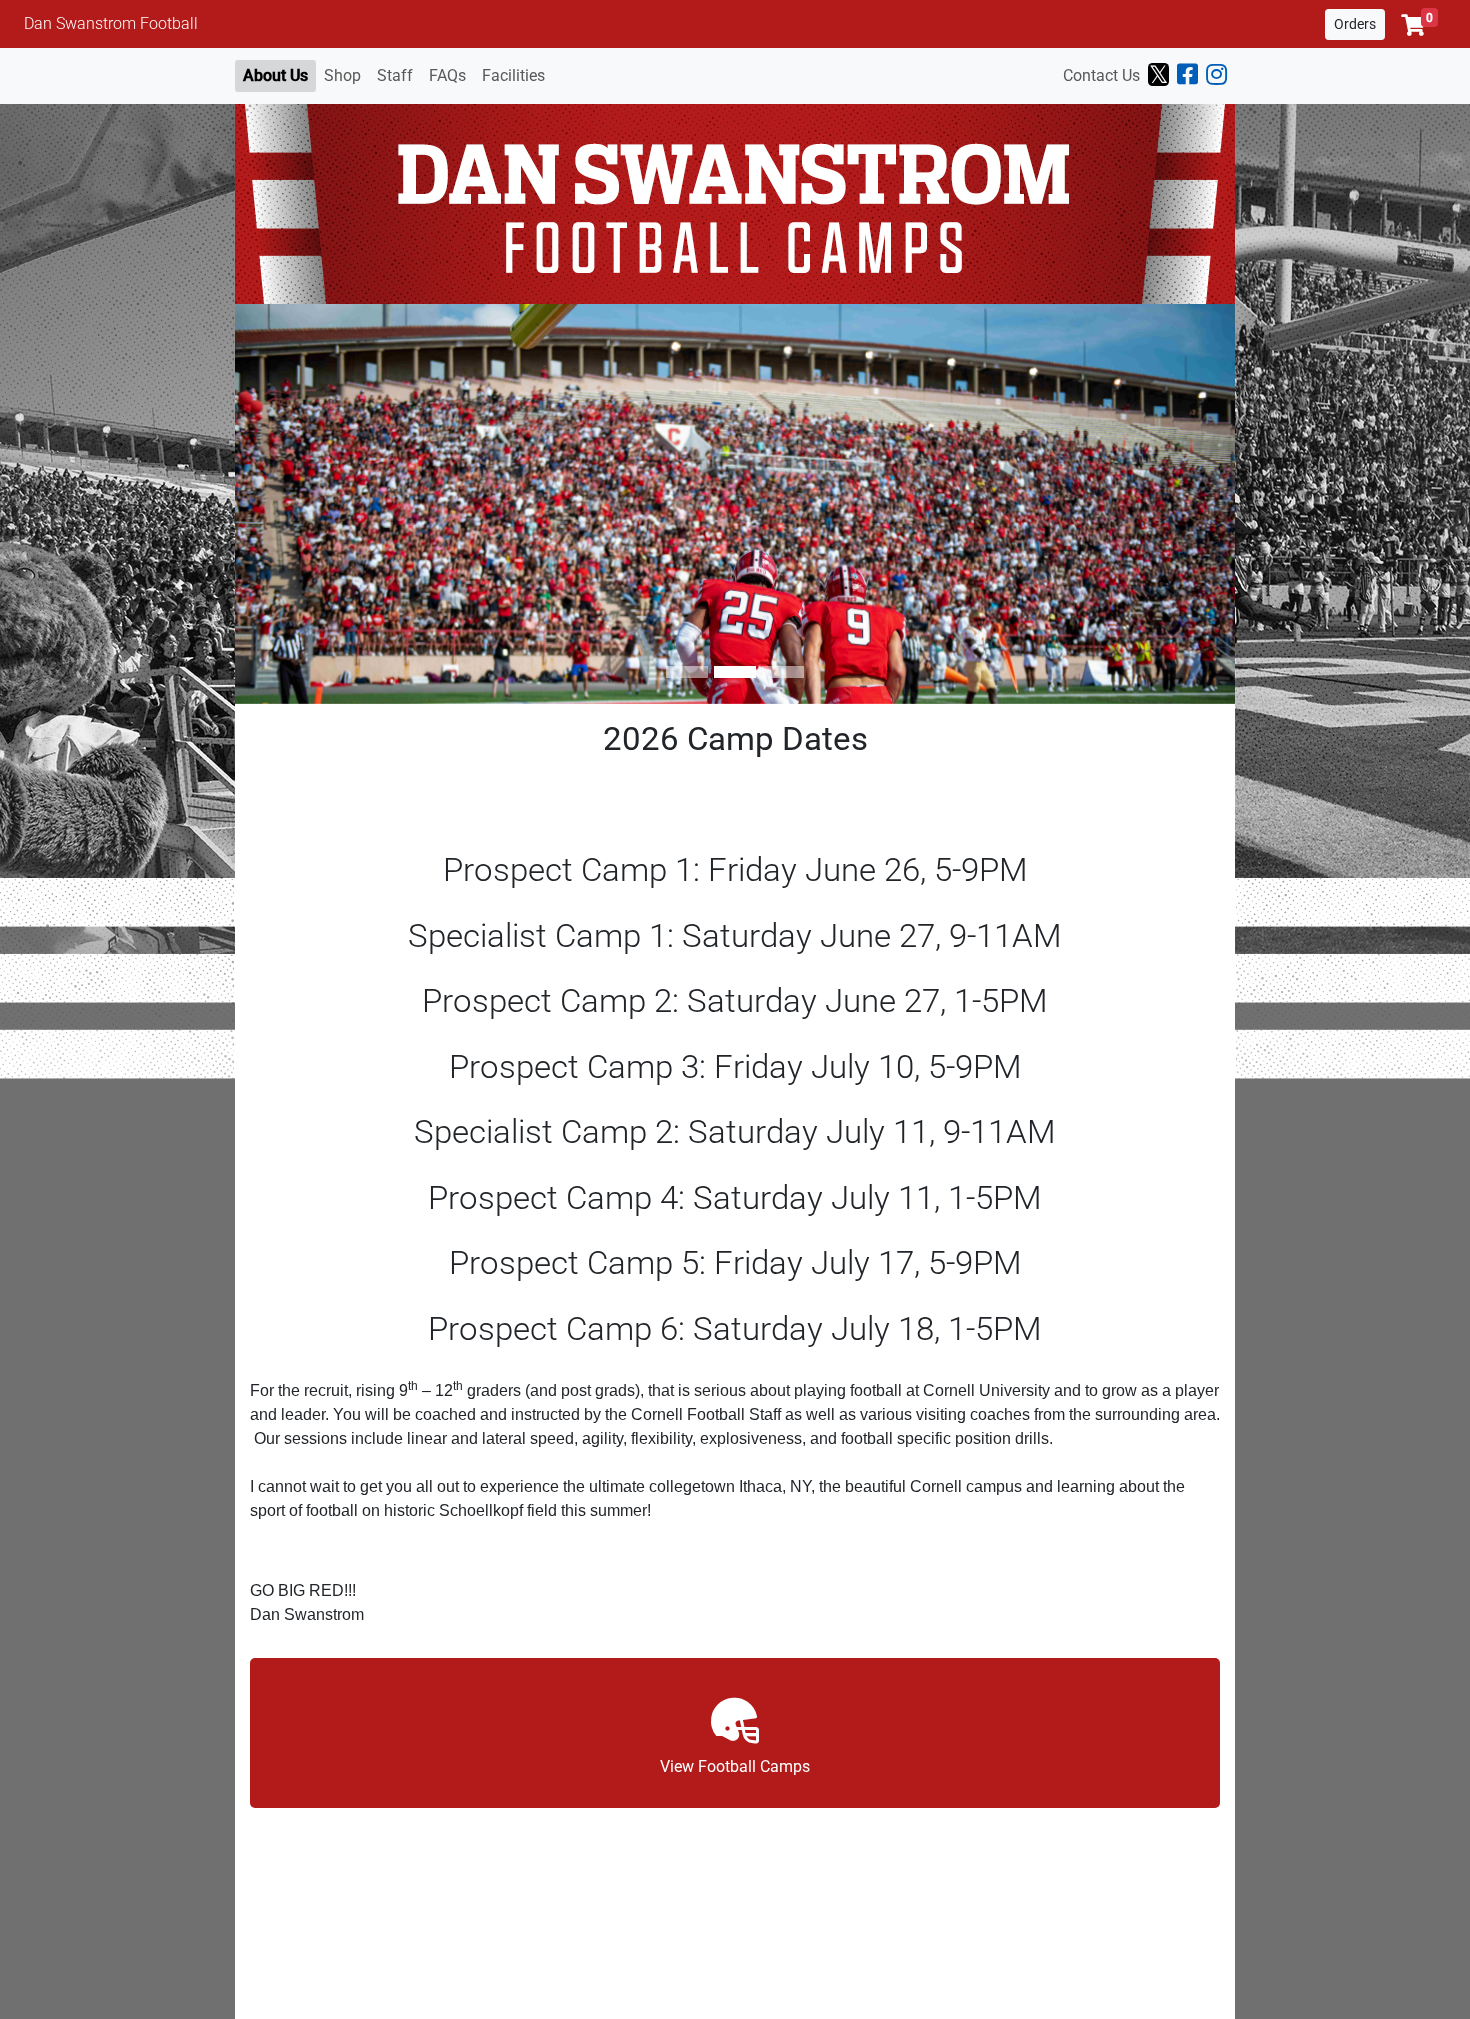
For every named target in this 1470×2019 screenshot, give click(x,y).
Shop (342, 75)
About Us (275, 75)
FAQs (447, 75)
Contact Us (1101, 75)
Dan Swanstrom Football (111, 23)
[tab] (687, 672)
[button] (1419, 25)
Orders (1355, 24)
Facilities (513, 75)
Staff (395, 75)
